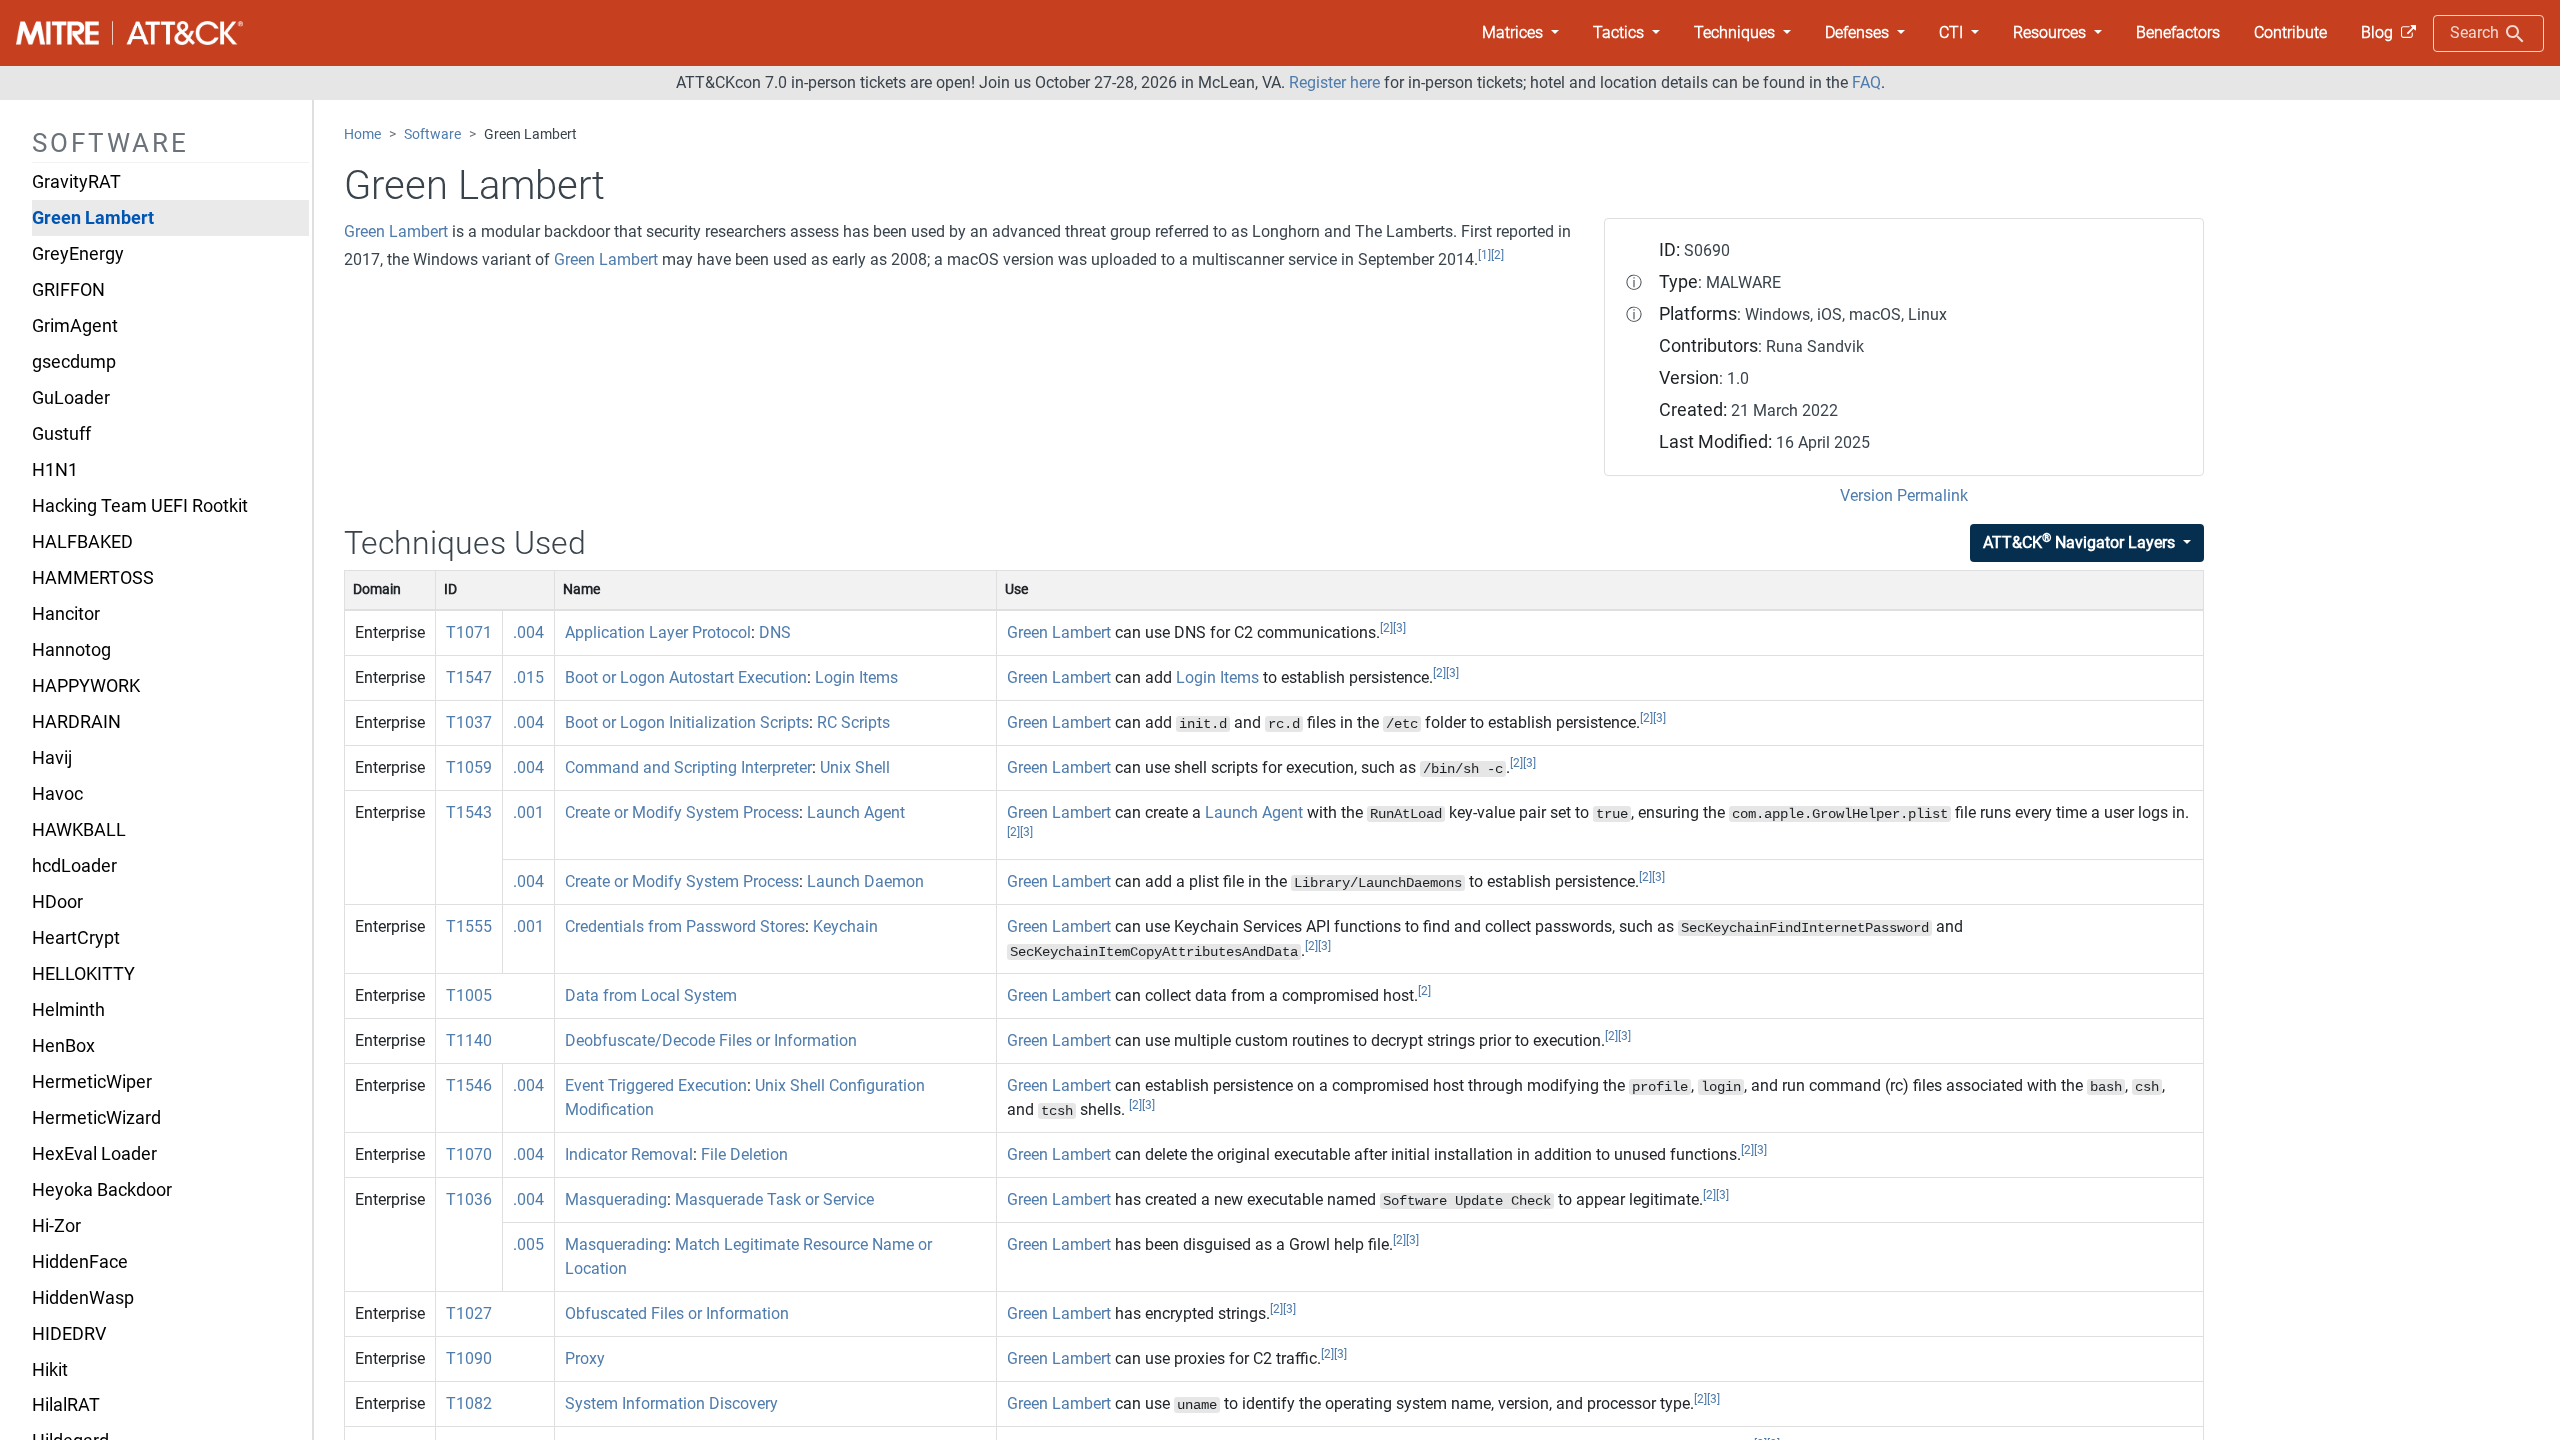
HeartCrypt (76, 938)
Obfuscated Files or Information (677, 1313)
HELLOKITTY (83, 974)
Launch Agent (856, 812)
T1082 (469, 1403)
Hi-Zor (56, 1226)
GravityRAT (76, 182)
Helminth (68, 1010)
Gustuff (61, 434)
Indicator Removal (629, 1154)
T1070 (469, 1154)
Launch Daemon (865, 881)
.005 (528, 1244)
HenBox (63, 1046)
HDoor (57, 902)
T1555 (469, 926)
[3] (1399, 628)
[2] (1497, 255)
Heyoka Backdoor (102, 1190)
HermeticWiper (92, 1082)
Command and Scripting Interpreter (688, 767)
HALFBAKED (82, 542)
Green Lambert (93, 218)
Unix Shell (855, 767)
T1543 (469, 812)
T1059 (469, 767)
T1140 (469, 1040)
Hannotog (71, 650)
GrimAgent (75, 326)
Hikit (50, 1370)
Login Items (856, 677)
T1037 (469, 722)
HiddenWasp (83, 1298)
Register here (1334, 82)
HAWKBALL (79, 830)
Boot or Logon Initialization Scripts (687, 722)
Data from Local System (651, 995)
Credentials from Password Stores (685, 926)
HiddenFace (80, 1262)
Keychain (845, 926)
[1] (1484, 255)
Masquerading (616, 1199)
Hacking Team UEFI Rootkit (140, 506)
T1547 (469, 677)
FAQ (1866, 82)
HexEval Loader (94, 1154)
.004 (528, 632)
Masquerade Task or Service (774, 1199)
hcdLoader (74, 866)
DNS (775, 632)
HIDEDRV (69, 1334)
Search (2476, 32)
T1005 (469, 995)
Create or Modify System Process (682, 812)
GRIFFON (68, 290)
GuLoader (71, 398)
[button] (1520, 33)
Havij (52, 758)
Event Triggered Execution (656, 1085)
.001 (528, 812)
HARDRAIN (76, 722)
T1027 (469, 1313)
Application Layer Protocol (658, 632)
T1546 (469, 1085)
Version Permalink (1904, 495)
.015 (528, 677)
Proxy (585, 1358)
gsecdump (74, 362)
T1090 (469, 1358)
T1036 (469, 1199)
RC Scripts (853, 722)
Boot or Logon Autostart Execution (686, 677)
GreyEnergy (78, 254)
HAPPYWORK (86, 686)
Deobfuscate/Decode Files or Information (711, 1040)
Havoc (57, 794)
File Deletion (744, 1154)
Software (432, 134)
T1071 (469, 632)
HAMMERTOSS (93, 578)
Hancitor (66, 614)
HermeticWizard (96, 1118)
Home (362, 134)
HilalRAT (66, 1405)
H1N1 (55, 470)
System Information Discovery (671, 1403)
